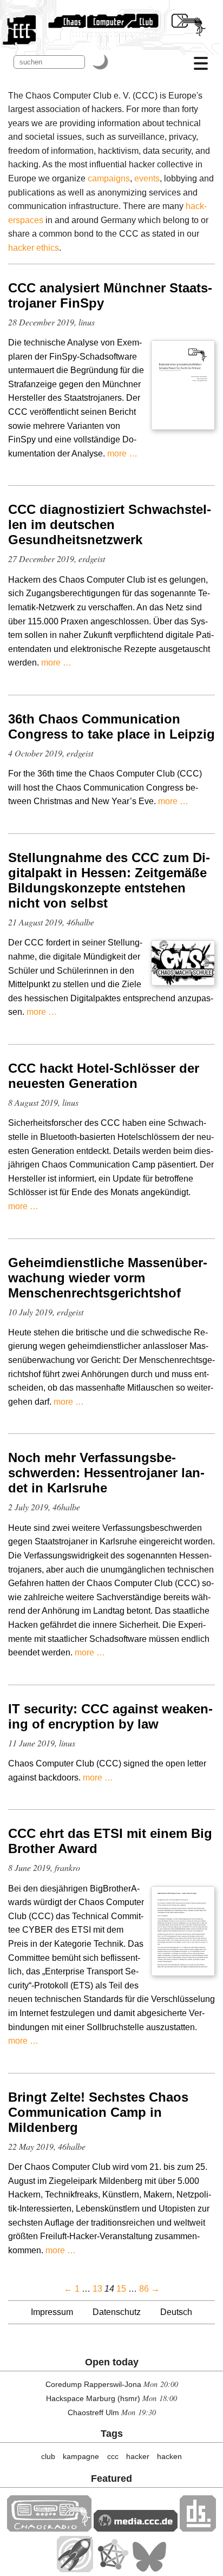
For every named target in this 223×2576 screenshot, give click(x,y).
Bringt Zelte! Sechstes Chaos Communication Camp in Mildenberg (98, 2112)
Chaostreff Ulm (93, 2412)
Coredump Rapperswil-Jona (93, 2384)
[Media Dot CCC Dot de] (136, 2529)
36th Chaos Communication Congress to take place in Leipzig (111, 726)
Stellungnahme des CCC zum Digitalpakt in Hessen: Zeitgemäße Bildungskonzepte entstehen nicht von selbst (109, 880)
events (147, 178)
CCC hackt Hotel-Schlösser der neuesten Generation (104, 1076)
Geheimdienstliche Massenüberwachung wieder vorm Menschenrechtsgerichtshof (108, 1278)
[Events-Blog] (75, 2569)
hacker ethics (34, 248)
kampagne (81, 2456)
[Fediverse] (113, 2569)
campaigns (109, 178)
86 (144, 2289)
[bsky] (149, 2569)
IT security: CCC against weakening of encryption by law (110, 1716)
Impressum (52, 2312)
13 (97, 2289)
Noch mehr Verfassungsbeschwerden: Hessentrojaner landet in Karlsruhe (106, 1473)
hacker (138, 2456)
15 (121, 2289)
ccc (113, 2456)
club (48, 2456)
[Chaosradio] (49, 2529)
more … (122, 454)
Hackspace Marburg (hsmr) (93, 2398)
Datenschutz (117, 2312)
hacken (169, 2456)
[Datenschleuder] (198, 2529)
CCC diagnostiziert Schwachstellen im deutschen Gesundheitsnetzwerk (110, 524)
